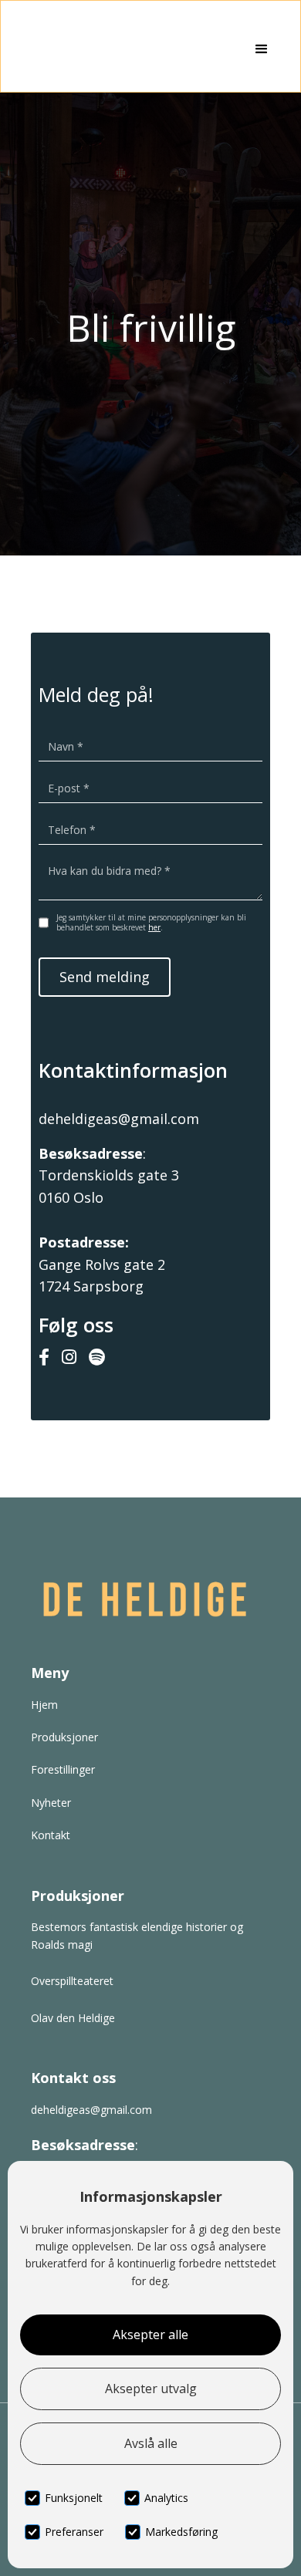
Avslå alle (151, 2443)
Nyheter (51, 1803)
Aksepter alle (150, 2335)
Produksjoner (64, 1737)
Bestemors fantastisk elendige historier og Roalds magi (137, 1935)
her (154, 927)
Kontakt (51, 1835)
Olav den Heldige (73, 2018)
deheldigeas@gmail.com (119, 1119)
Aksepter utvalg (151, 2389)
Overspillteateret (72, 1981)
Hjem (44, 1705)
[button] (262, 49)
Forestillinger (63, 1769)
